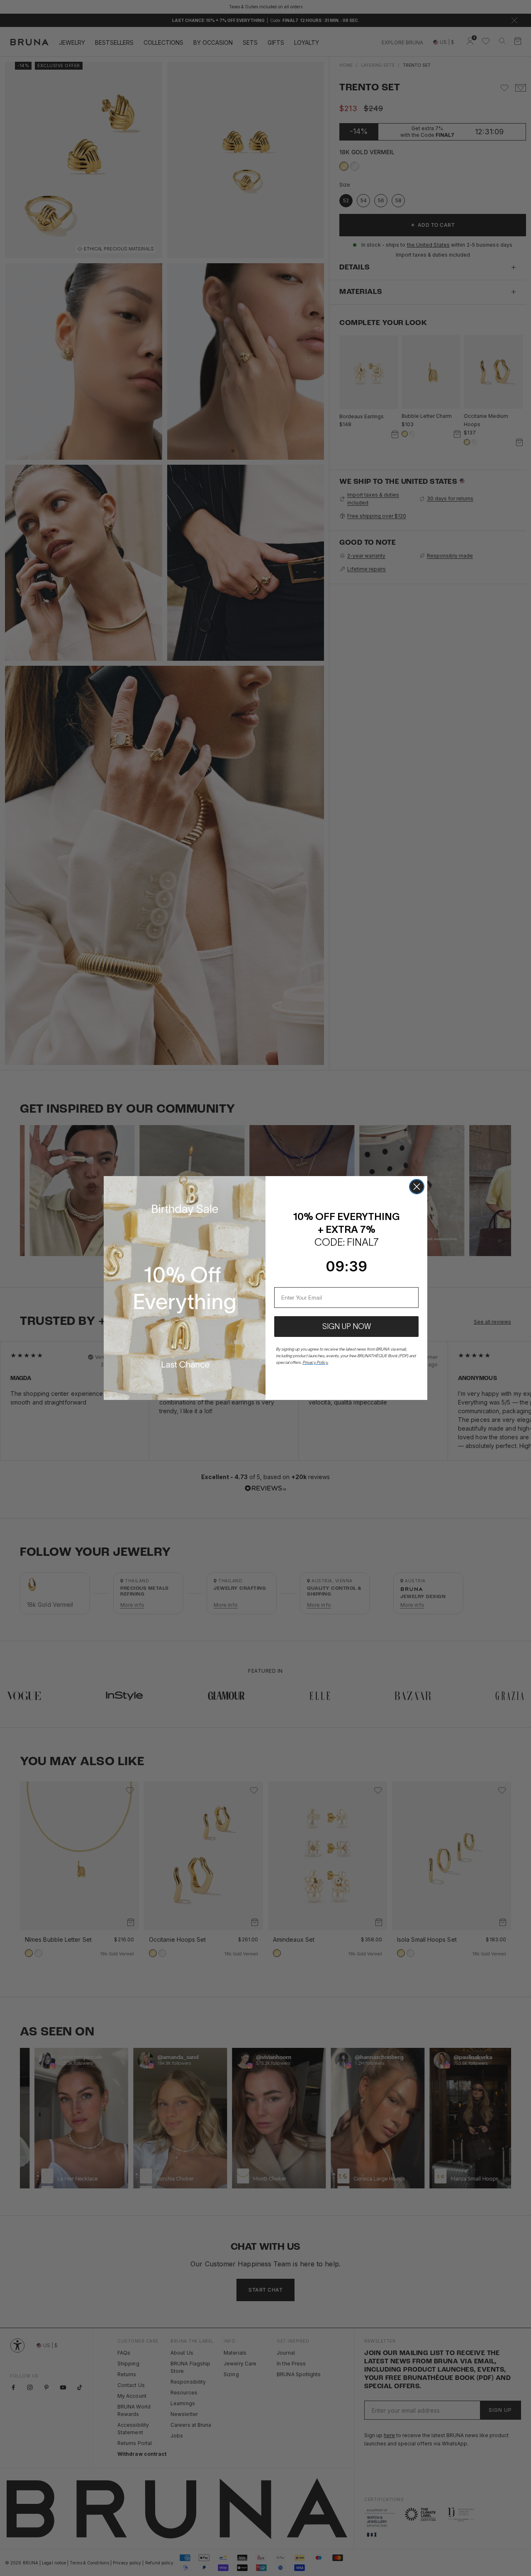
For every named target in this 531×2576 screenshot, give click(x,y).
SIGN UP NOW (347, 1327)
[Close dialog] (417, 1187)
